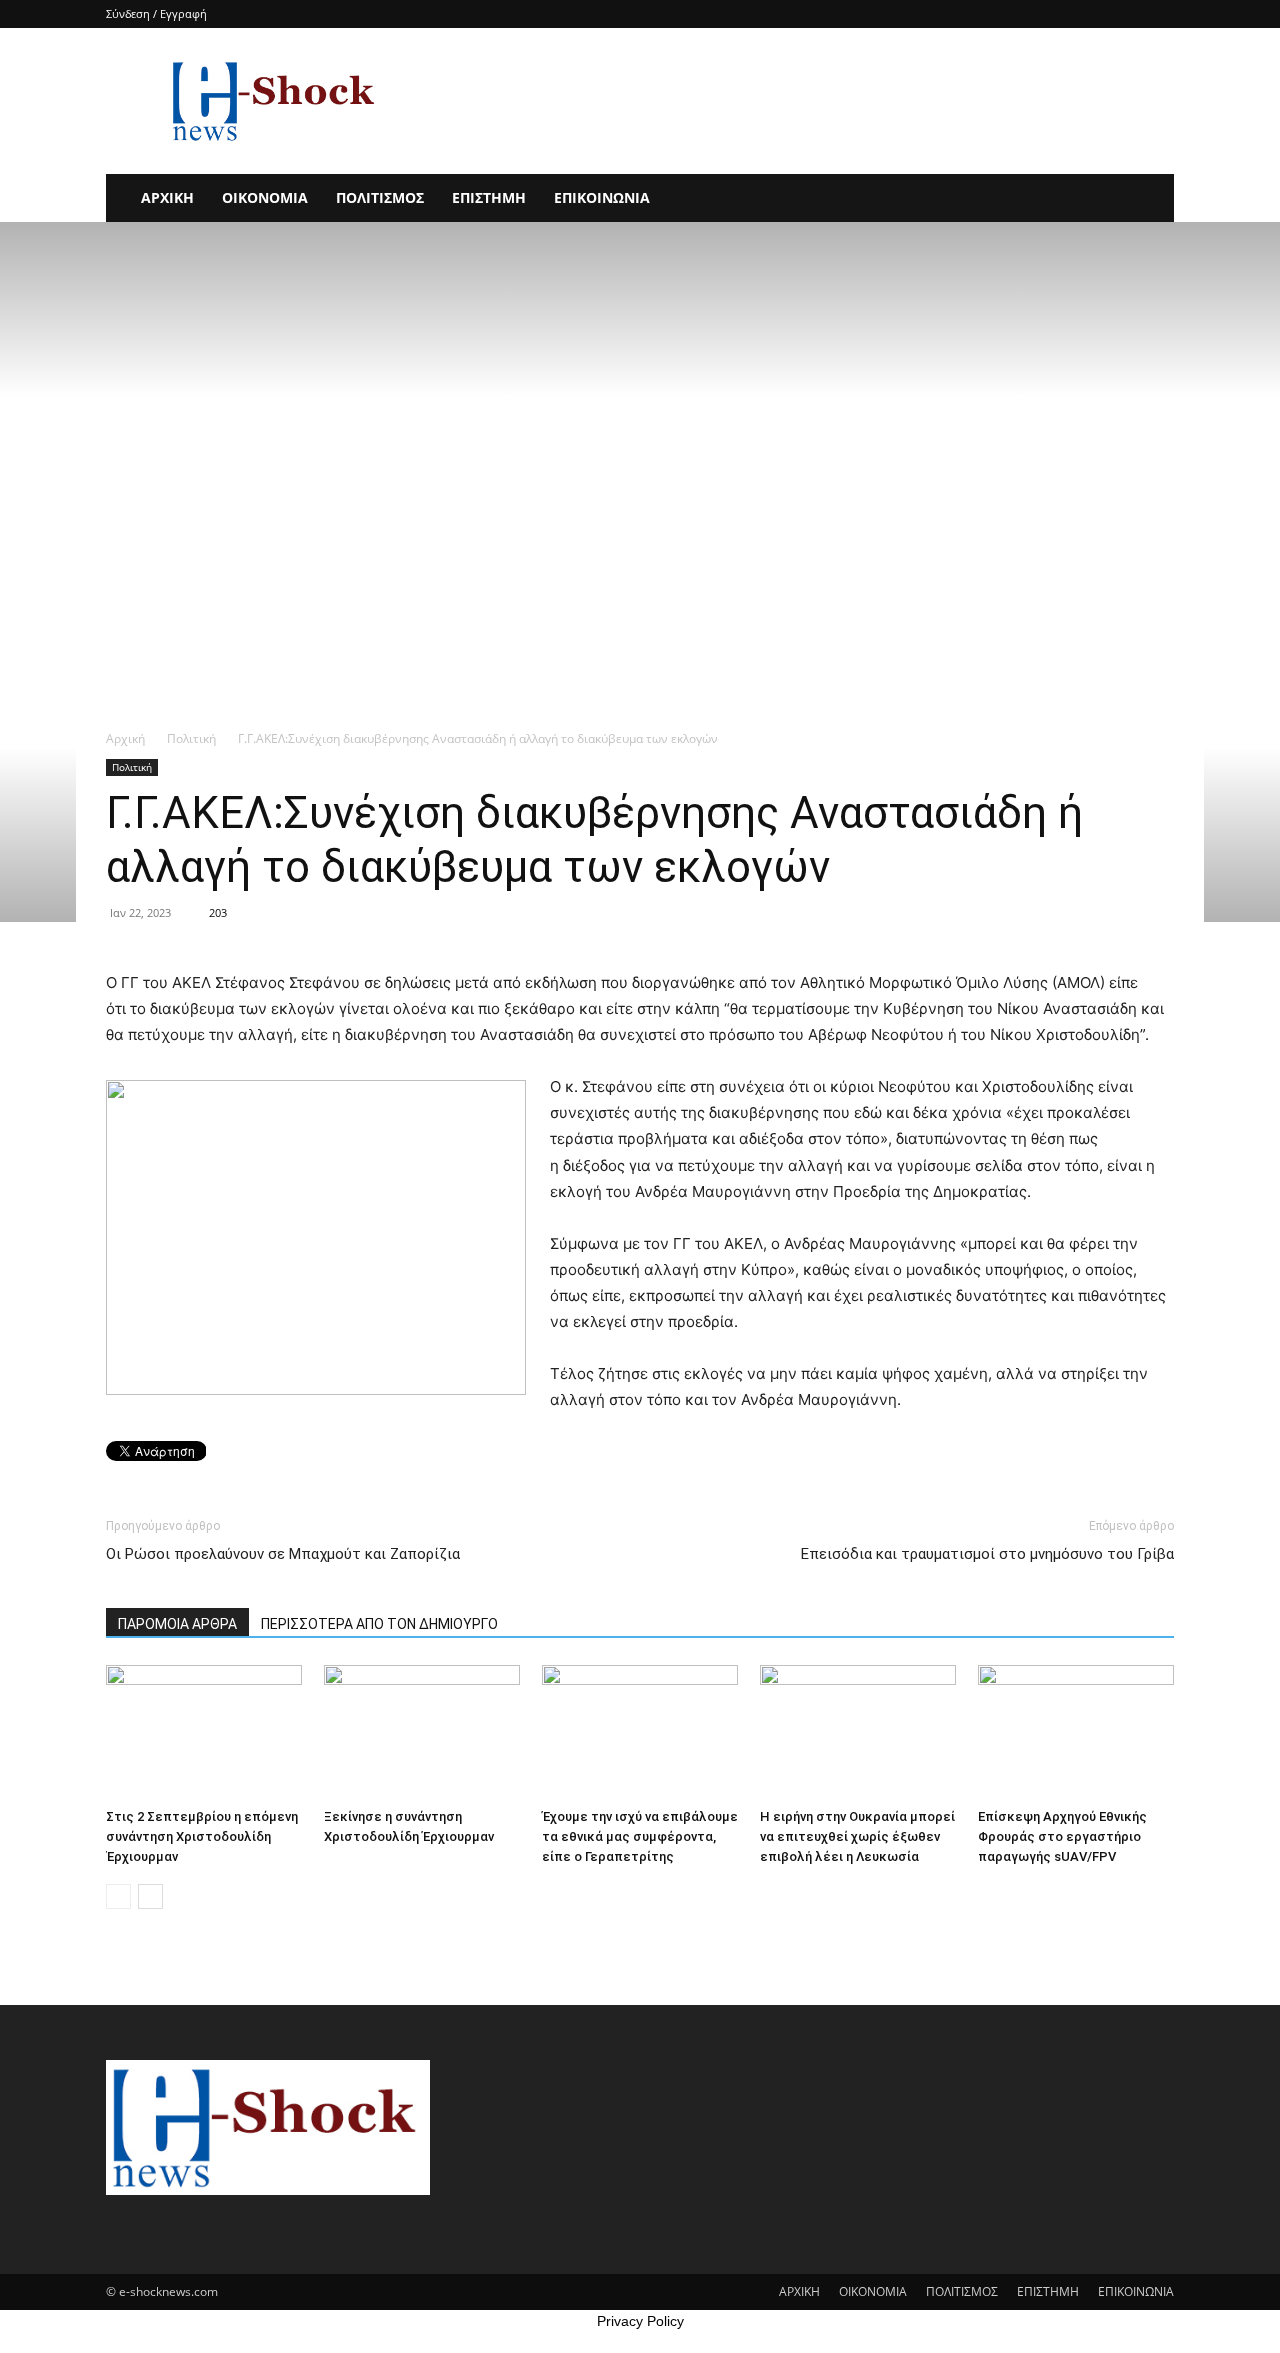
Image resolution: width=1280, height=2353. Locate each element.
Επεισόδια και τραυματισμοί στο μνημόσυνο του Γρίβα (987, 1554)
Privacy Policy (640, 2321)
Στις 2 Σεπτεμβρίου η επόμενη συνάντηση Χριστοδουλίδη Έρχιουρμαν (202, 1836)
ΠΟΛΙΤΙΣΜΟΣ (380, 197)
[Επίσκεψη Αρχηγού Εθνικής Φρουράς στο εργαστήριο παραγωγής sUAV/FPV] (1076, 1732)
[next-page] (150, 1896)
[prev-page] (118, 1896)
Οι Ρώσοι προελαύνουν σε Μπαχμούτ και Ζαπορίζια (283, 1554)
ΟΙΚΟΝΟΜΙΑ (265, 197)
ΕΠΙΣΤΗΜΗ (489, 197)
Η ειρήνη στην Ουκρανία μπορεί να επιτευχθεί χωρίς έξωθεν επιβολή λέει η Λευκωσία (857, 1836)
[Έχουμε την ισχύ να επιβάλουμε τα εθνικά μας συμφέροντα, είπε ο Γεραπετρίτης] (640, 1732)
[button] (1150, 199)
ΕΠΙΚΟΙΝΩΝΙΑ (602, 197)
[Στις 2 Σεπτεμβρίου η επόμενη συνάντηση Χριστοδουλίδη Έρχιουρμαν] (204, 1732)
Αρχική (125, 738)
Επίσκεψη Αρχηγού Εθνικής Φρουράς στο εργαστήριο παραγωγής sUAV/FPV (1062, 1836)
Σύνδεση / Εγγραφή (156, 13)
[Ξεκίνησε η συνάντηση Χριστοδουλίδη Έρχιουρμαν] (422, 1732)
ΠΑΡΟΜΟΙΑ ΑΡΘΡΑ (177, 1624)
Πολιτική (191, 738)
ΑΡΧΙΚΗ (167, 197)
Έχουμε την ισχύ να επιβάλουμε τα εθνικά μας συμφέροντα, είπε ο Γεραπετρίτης (640, 1836)
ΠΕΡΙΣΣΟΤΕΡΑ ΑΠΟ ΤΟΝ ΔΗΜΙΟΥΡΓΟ (379, 1624)
